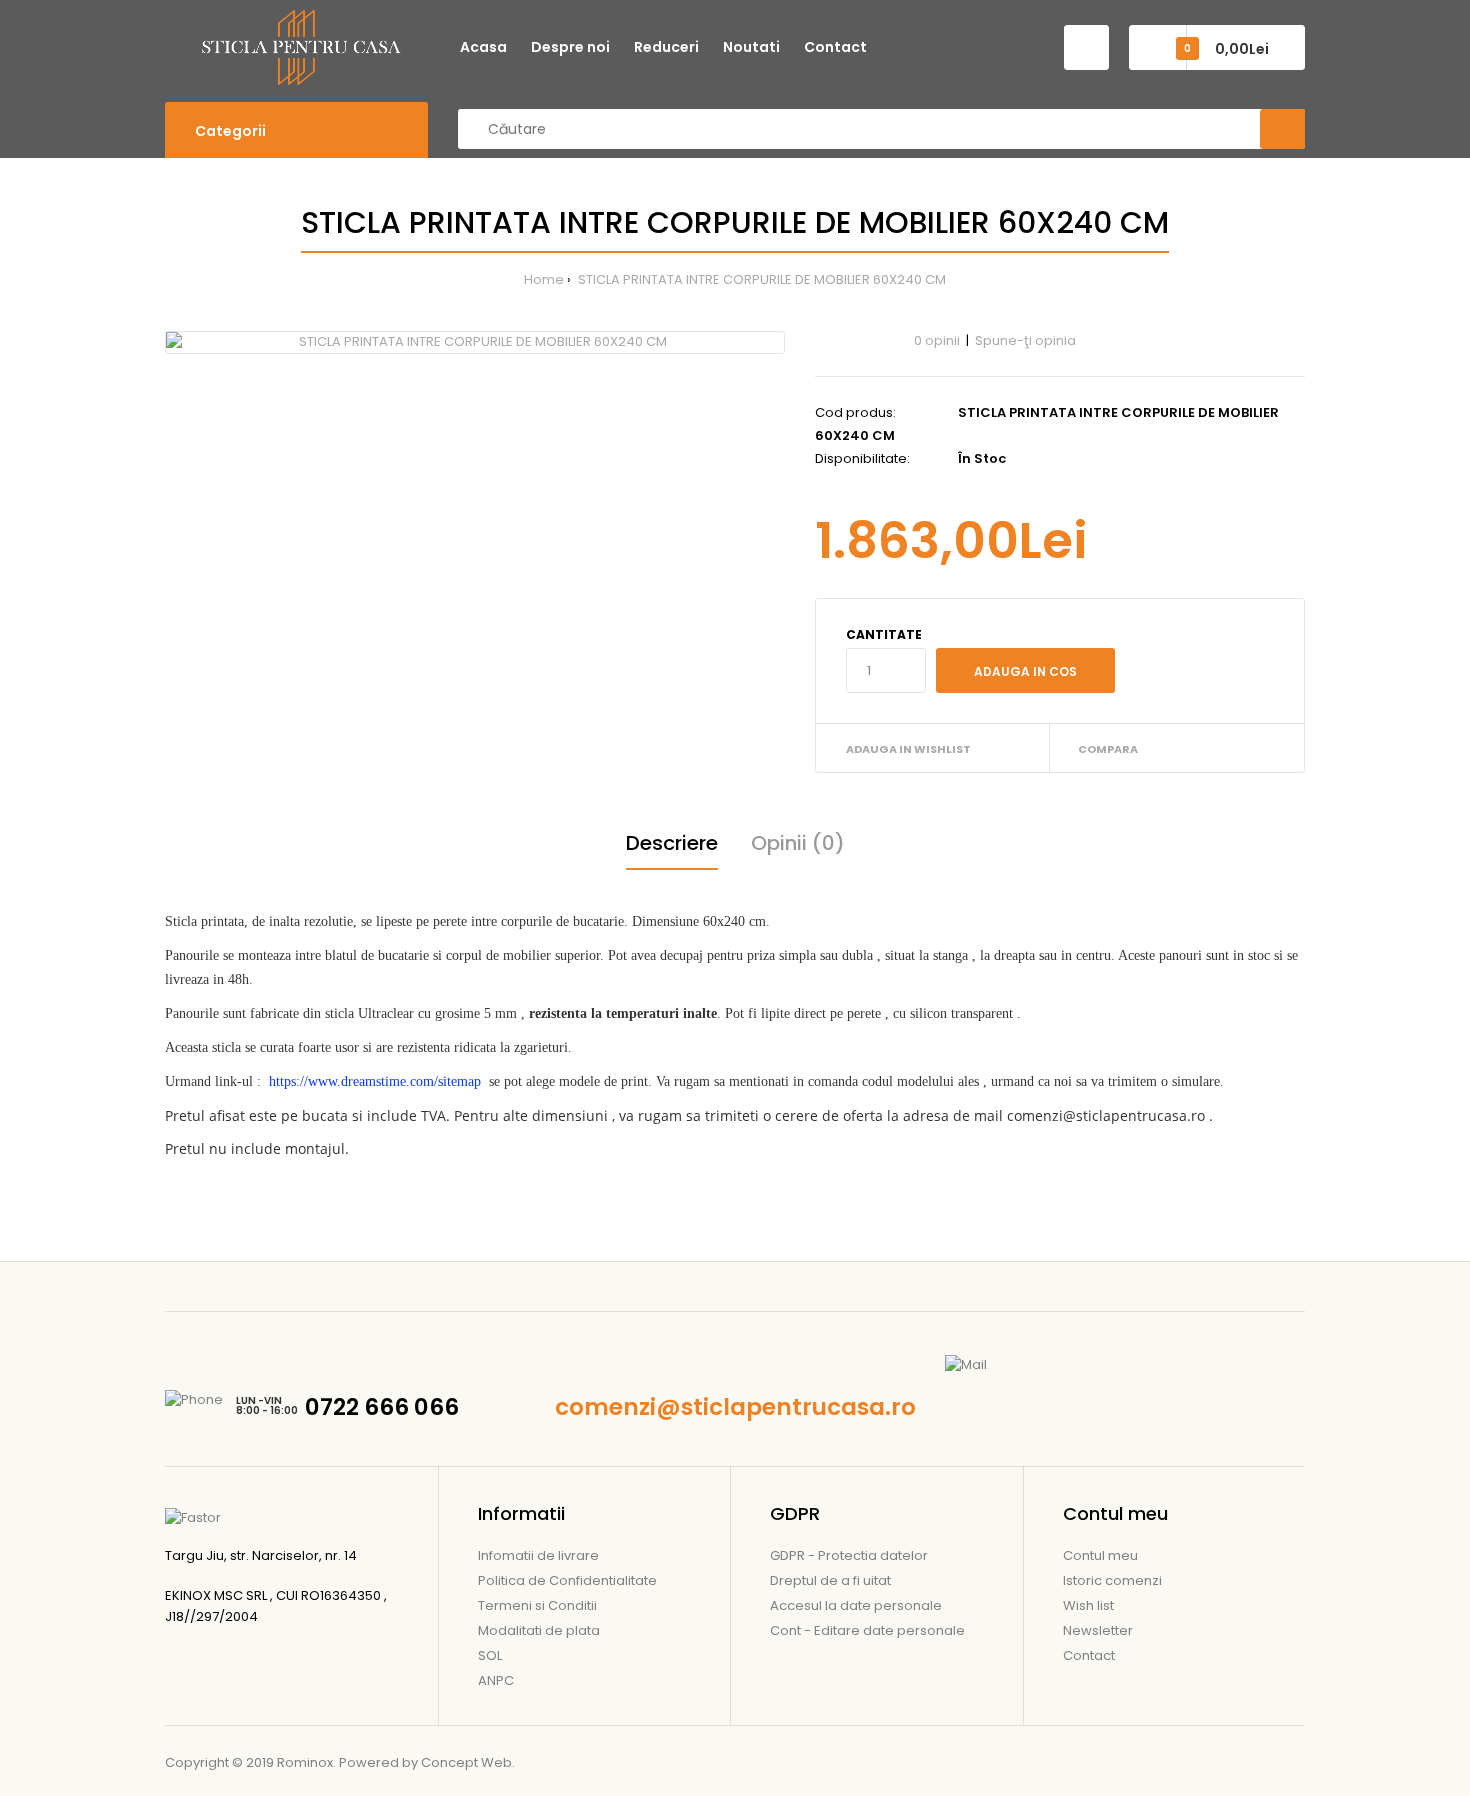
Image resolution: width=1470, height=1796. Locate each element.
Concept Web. (468, 1762)
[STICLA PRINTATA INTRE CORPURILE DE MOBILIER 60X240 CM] (475, 342)
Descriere (672, 843)
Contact (1089, 1655)
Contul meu (1100, 1555)
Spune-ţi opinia (1025, 340)
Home (544, 279)
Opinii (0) (798, 843)
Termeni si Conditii (537, 1605)
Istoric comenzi (1112, 1580)
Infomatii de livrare (538, 1555)
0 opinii (937, 340)
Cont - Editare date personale (867, 1630)
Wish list (1088, 1605)
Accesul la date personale (856, 1605)
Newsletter (1098, 1630)
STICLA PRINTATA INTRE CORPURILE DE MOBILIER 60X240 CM (760, 279)
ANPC (496, 1680)
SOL (490, 1655)
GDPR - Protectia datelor (849, 1555)
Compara (1108, 749)
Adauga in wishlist (908, 749)
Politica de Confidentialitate (567, 1580)
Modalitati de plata (539, 1630)
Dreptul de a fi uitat (830, 1580)
